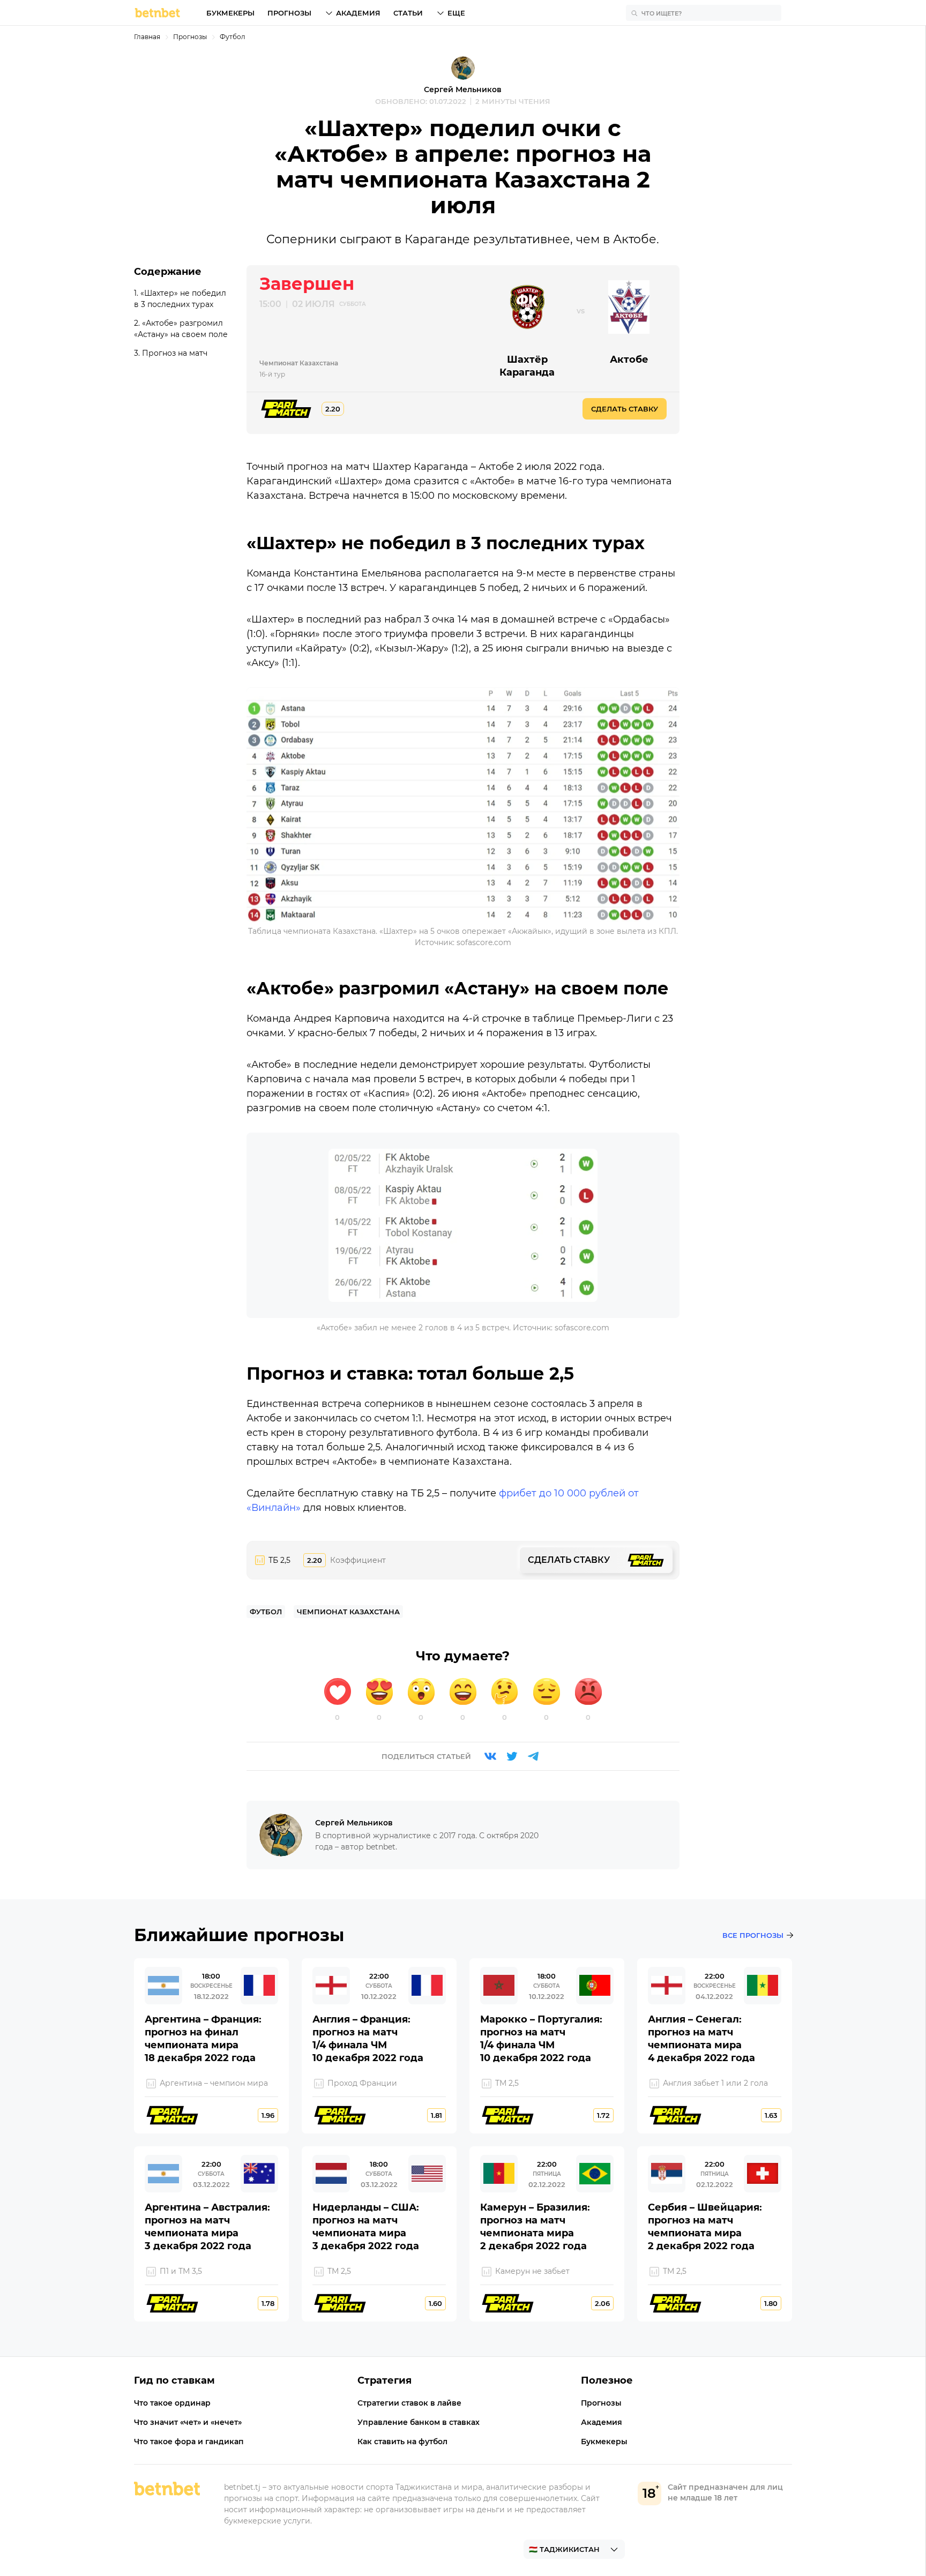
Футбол (233, 37)
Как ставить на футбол (402, 2442)
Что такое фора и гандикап (189, 2442)
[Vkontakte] (490, 1756)
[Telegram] (533, 1756)
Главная (147, 37)
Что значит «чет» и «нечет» (188, 2422)
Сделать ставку (625, 409)
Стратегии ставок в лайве (409, 2403)
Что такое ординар (172, 2403)
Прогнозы (289, 13)
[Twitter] (512, 1756)
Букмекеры (230, 13)
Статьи (408, 13)
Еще (456, 13)
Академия (358, 13)
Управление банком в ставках (419, 2422)
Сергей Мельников (463, 89)
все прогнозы (753, 1935)
